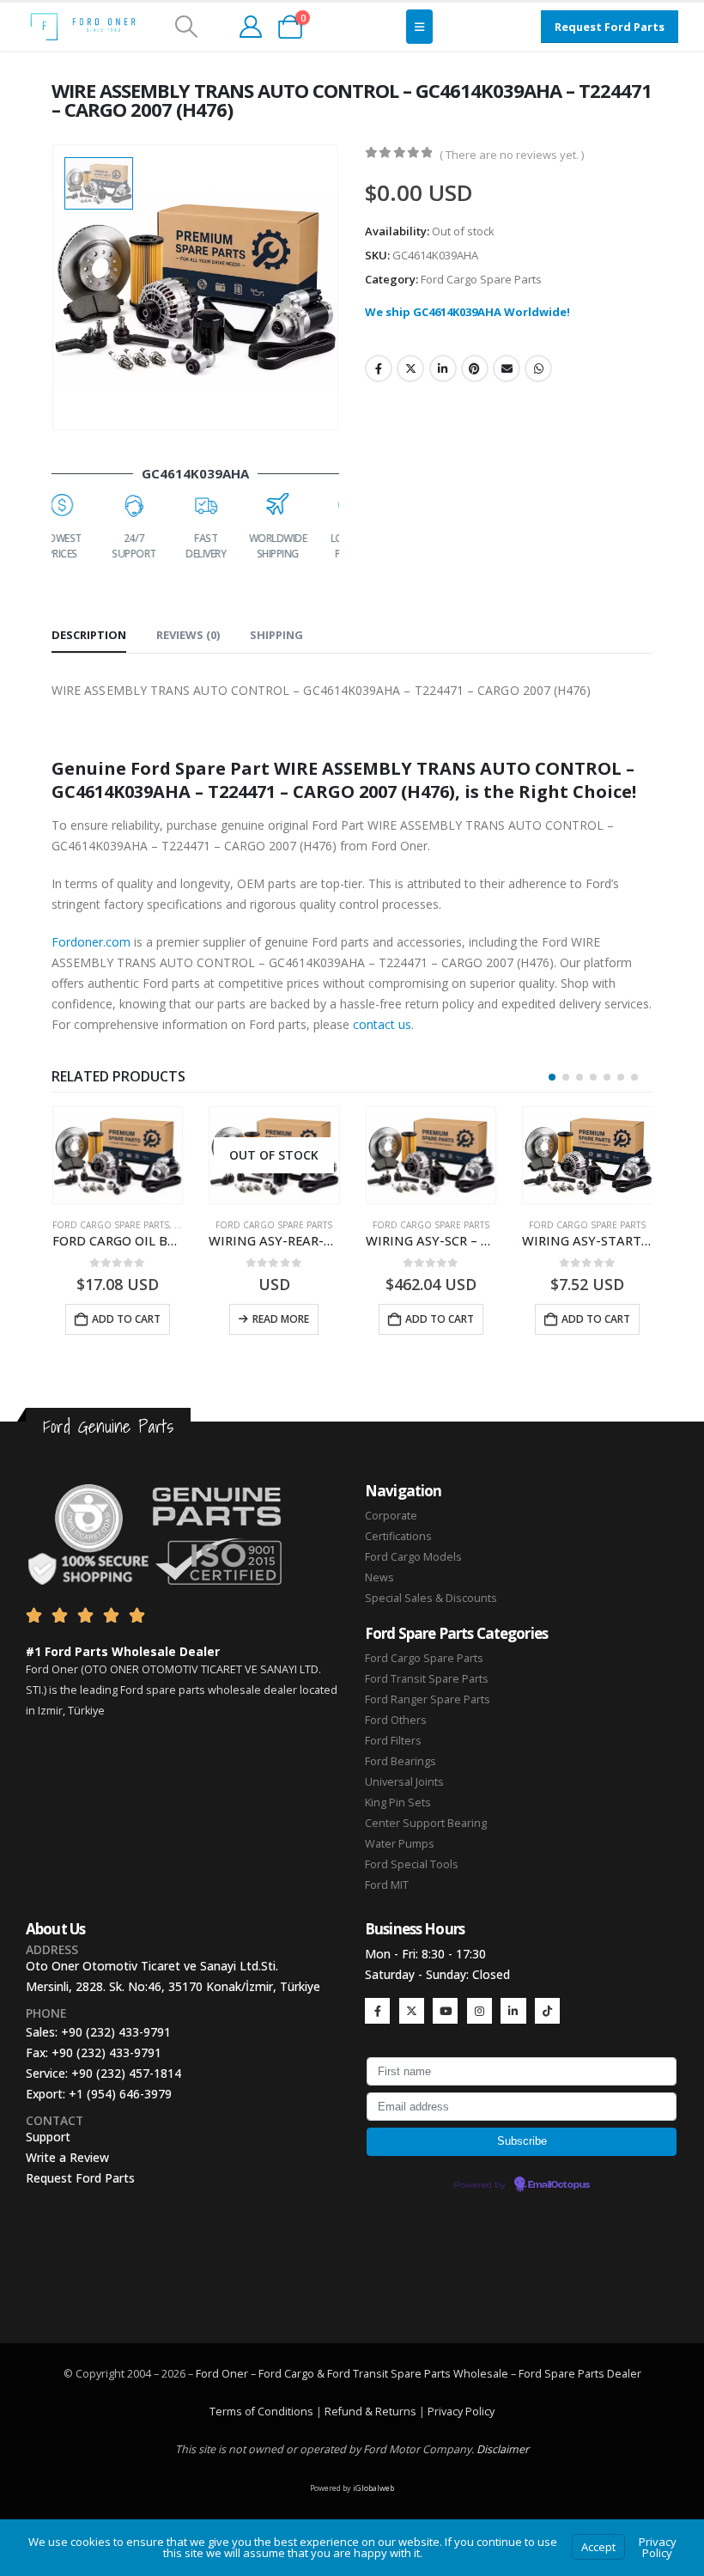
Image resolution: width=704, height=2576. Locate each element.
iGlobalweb (373, 2488)
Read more (124, 1319)
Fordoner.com (91, 942)
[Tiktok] (547, 2010)
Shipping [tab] (276, 635)
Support (48, 2137)
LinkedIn (443, 368)
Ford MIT (387, 1885)
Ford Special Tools (412, 1864)
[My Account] (250, 27)
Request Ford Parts (80, 2178)
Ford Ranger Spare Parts (428, 1699)
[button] (186, 27)
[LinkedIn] (513, 2010)
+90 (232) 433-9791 (116, 2032)
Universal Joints (404, 1782)
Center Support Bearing (426, 1823)
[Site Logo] (83, 27)
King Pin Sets (398, 1803)
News (379, 1577)
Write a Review (67, 2157)
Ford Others (396, 1720)
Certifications (398, 1536)
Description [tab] (89, 635)
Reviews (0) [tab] (188, 635)
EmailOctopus (559, 2185)
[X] (412, 2010)
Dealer (623, 2374)
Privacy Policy (461, 2412)
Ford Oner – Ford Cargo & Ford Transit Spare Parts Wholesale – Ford (370, 2374)
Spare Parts (574, 2374)
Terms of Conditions (261, 2412)
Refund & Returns (370, 2412)
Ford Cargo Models (413, 1557)
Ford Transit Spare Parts (427, 1679)
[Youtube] (445, 2010)
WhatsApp (538, 368)
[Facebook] (377, 2010)
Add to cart (282, 1319)
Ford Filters (393, 1741)
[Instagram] (479, 2010)
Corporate (391, 1516)
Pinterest (475, 368)
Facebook (379, 368)
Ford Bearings (401, 1761)
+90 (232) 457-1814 (126, 2073)
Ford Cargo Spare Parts (481, 279)
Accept (598, 2547)
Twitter (410, 368)
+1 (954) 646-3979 (120, 2094)
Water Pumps (400, 1844)
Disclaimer (503, 2449)
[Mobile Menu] (419, 27)
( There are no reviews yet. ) (512, 155)
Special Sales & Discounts (431, 1598)
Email (507, 368)
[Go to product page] (274, 1156)
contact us (382, 1024)
